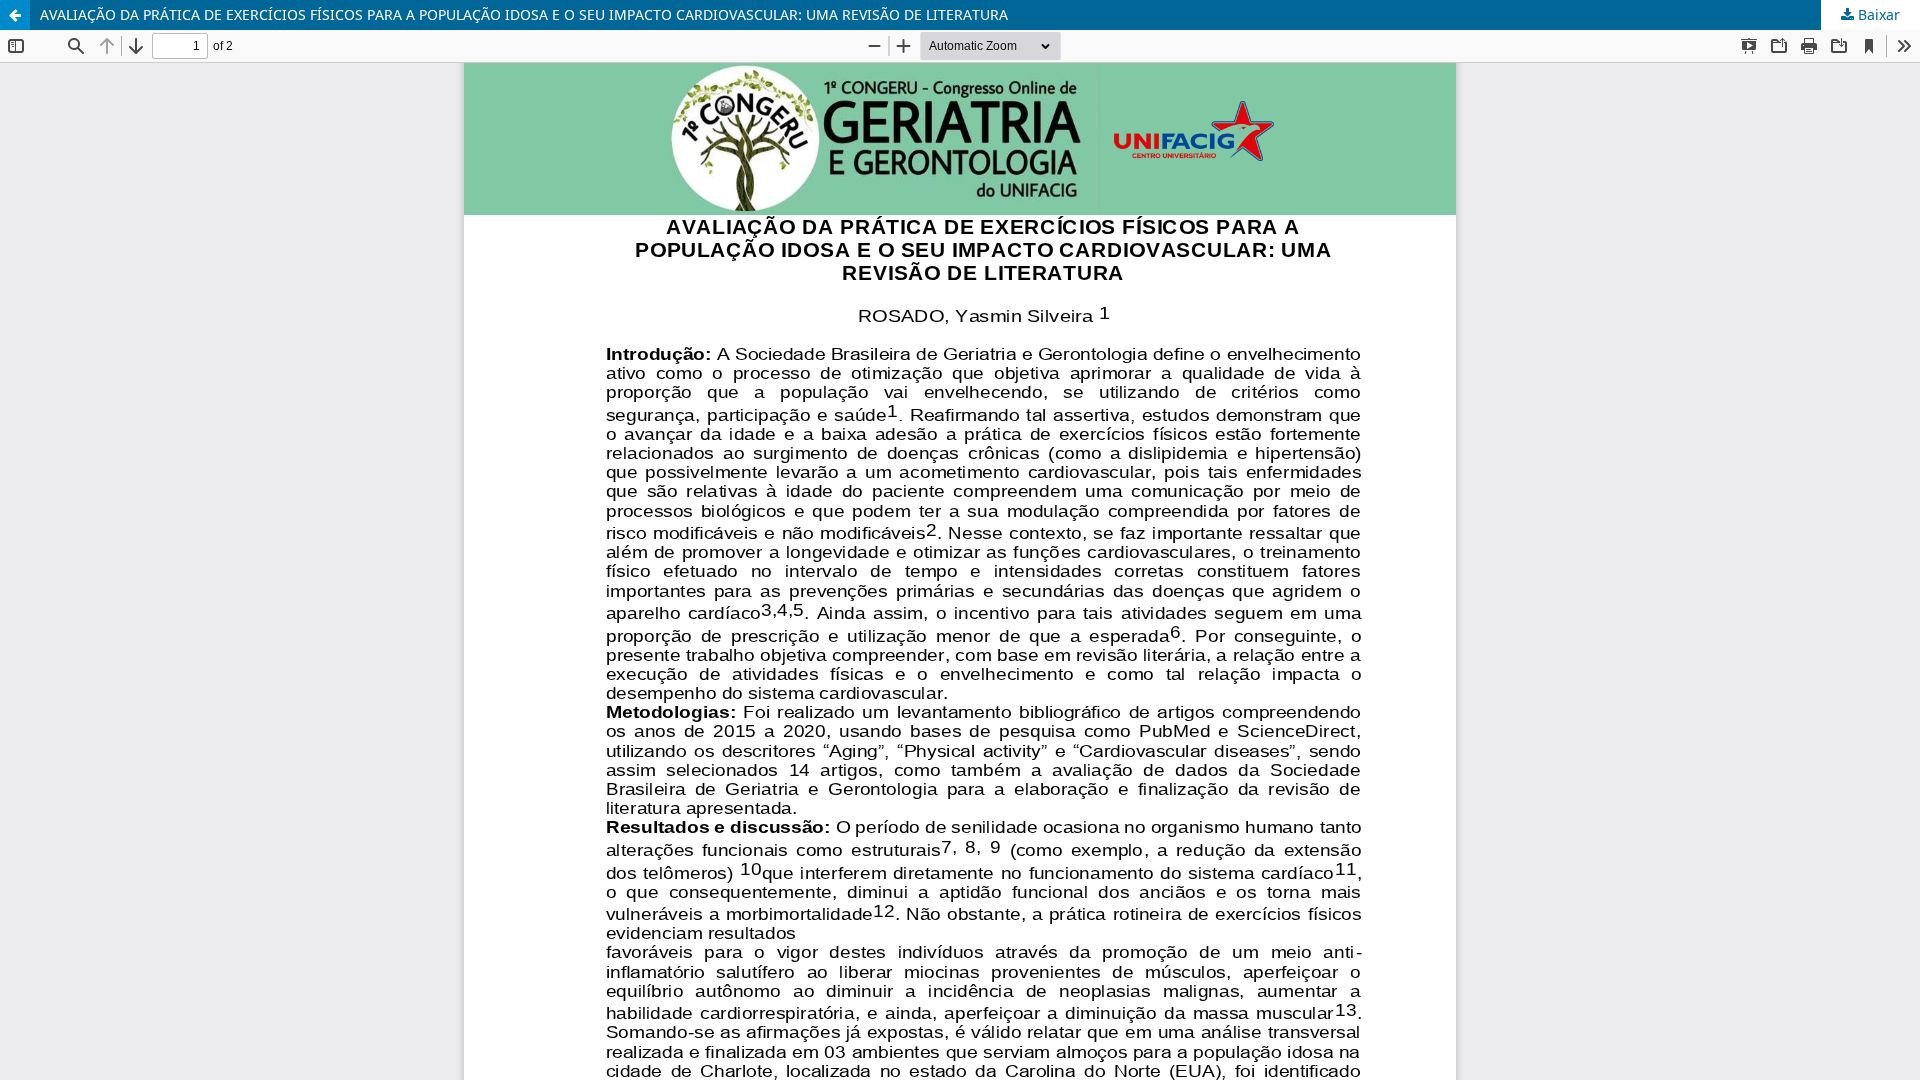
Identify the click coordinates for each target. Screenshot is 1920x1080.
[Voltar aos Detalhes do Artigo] (15, 15)
